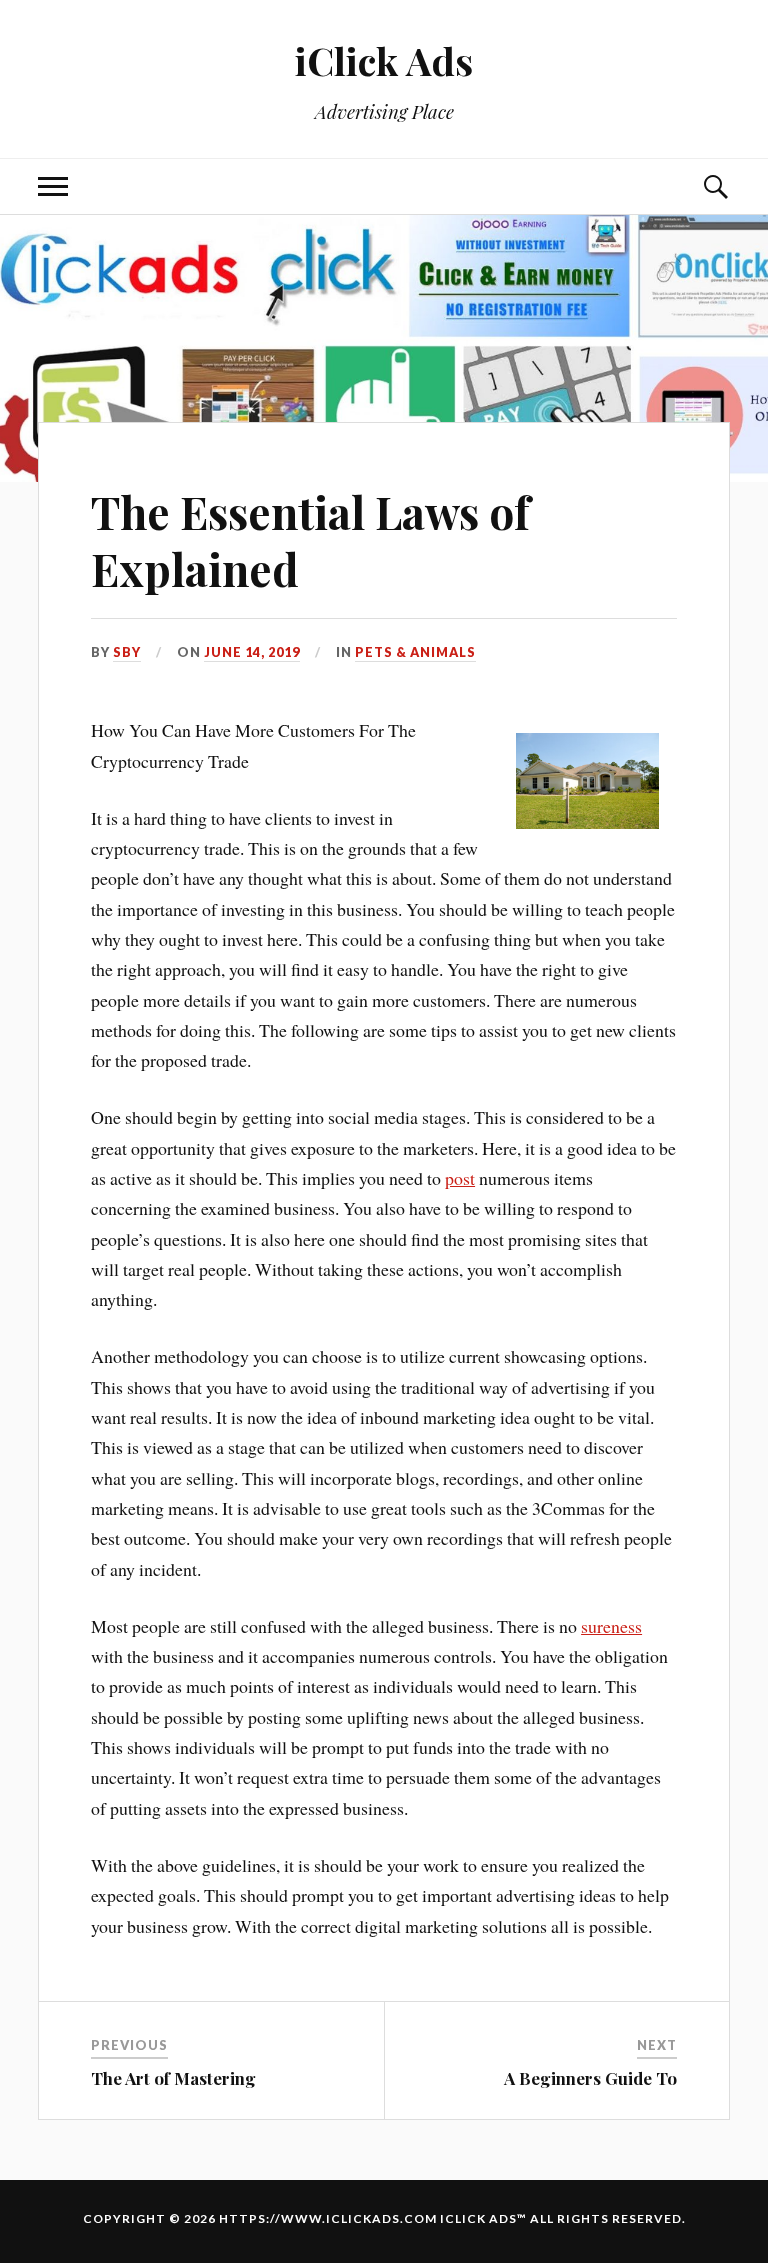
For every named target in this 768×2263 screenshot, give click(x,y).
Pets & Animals (415, 652)
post (460, 1178)
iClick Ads (384, 60)
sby (127, 652)
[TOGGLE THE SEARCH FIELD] (715, 186)
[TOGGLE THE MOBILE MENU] (53, 186)
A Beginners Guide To (590, 2078)
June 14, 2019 (252, 652)
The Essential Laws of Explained (310, 540)
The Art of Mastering (173, 2078)
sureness (611, 1626)
